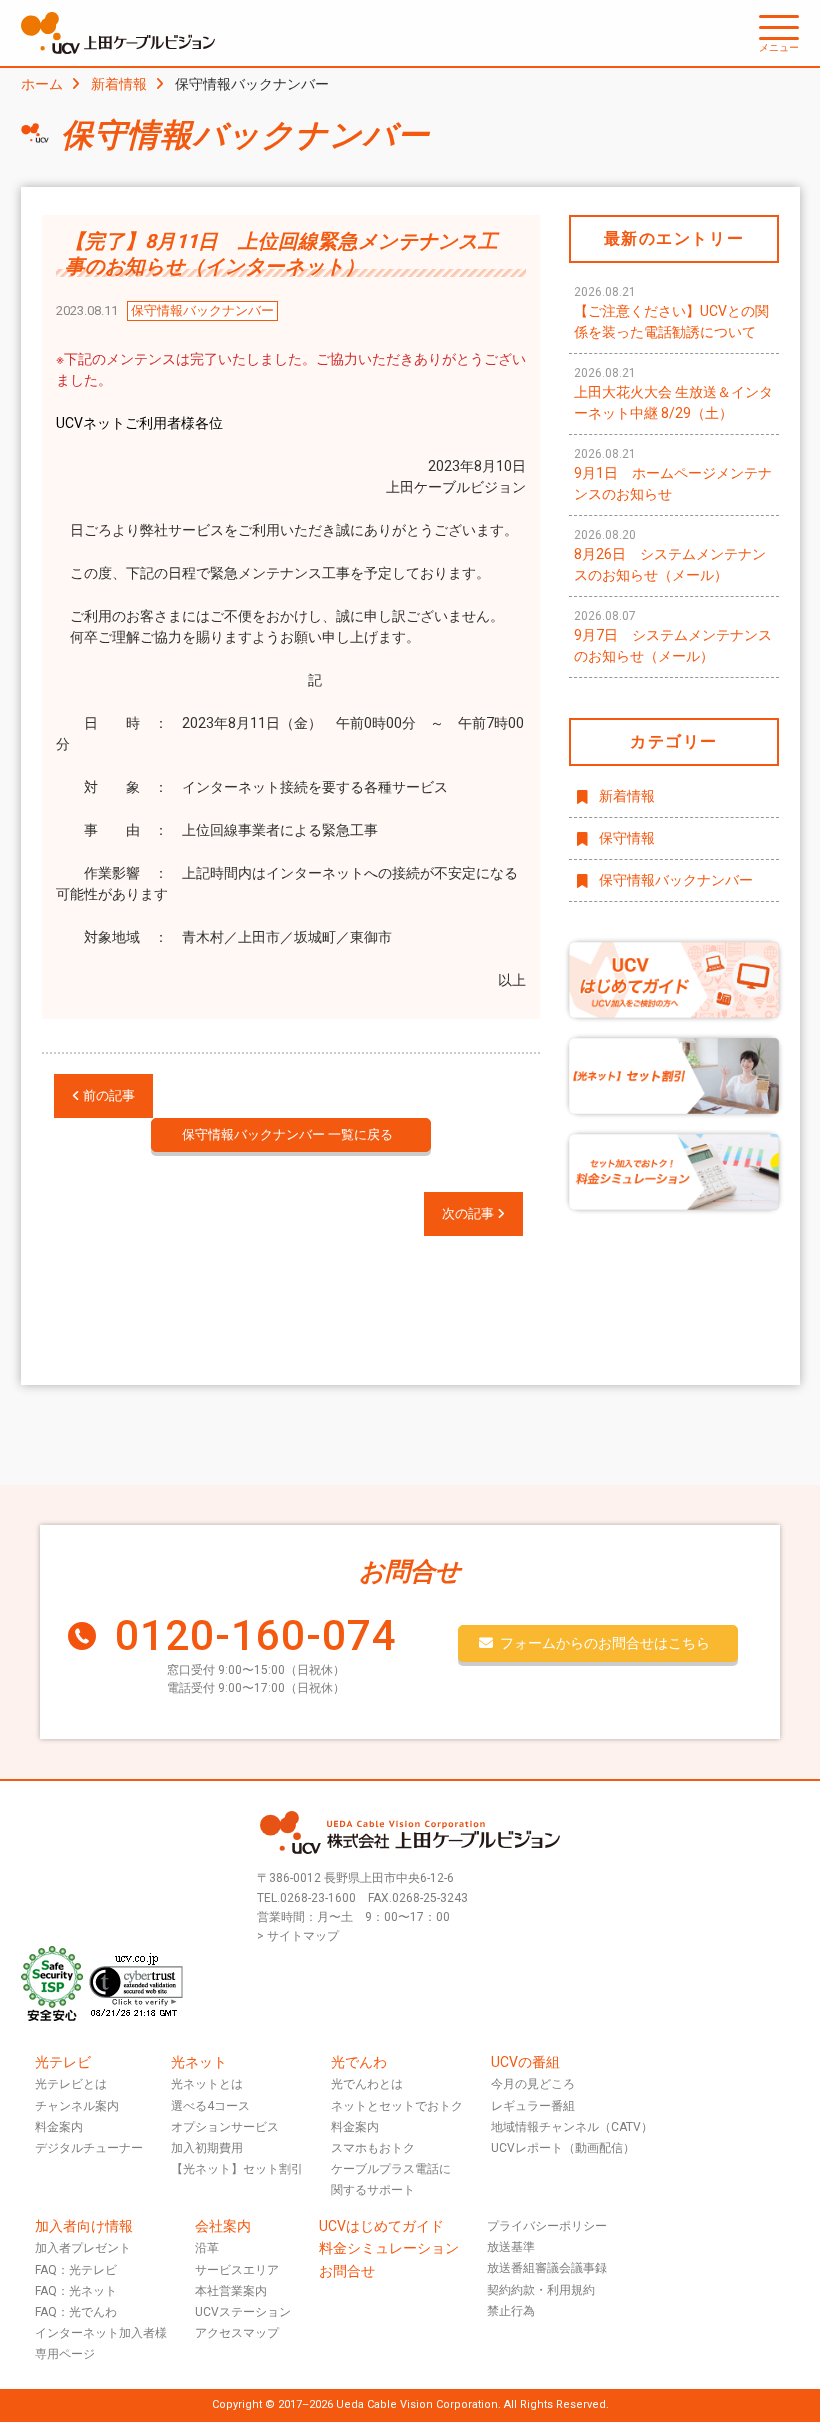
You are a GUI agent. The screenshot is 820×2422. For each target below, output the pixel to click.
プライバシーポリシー (547, 2226)
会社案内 (223, 2226)
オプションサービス (225, 2127)
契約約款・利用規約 (541, 2290)
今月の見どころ (533, 2084)
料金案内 (59, 2127)
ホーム (42, 84)
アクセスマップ (237, 2333)
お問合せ (347, 2271)
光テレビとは (71, 2084)
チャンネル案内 (77, 2106)
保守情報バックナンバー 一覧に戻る (287, 1134)
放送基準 (511, 2247)
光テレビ (63, 2062)
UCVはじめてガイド (381, 2226)
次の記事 (469, 1213)
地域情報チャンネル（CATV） (572, 2127)
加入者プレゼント (83, 2248)
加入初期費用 (207, 2148)
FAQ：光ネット (76, 2291)
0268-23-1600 (318, 1898)
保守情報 (627, 838)
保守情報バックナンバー (676, 880)
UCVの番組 (525, 2062)
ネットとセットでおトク (397, 2106)
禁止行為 (511, 2311)
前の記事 (107, 1095)
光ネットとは (207, 2084)
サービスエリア (237, 2270)
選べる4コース (210, 2106)
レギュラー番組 (533, 2106)
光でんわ (359, 2062)
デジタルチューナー (89, 2148)
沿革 (207, 2248)
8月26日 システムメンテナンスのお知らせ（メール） (670, 555)
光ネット (199, 2062)
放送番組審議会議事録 (547, 2268)
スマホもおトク (373, 2148)
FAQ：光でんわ (76, 2312)
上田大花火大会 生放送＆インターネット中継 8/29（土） (673, 393)
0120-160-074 (256, 1635)
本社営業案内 (231, 2291)
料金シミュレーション (389, 2248)
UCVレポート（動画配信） (563, 2148)
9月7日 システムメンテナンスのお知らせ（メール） (673, 636)
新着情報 (119, 84)
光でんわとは (367, 2084)
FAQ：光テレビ (76, 2270)
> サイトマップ (298, 1936)
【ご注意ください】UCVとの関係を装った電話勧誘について (671, 312)
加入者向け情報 (84, 2226)
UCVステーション (243, 2312)
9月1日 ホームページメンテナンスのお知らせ (673, 474)
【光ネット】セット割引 (237, 2169)
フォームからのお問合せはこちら (605, 1643)
